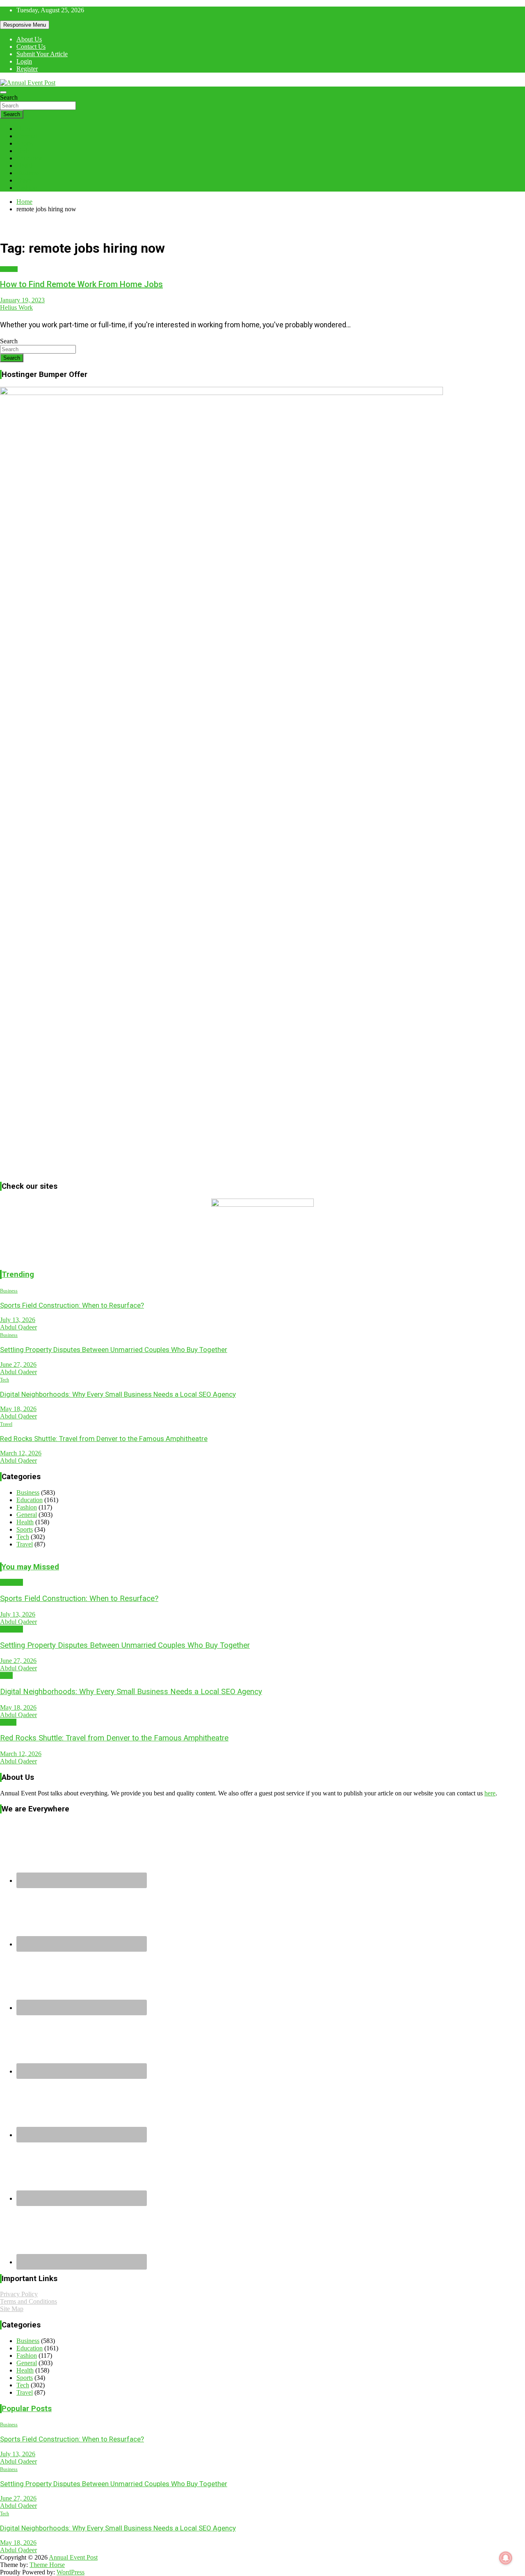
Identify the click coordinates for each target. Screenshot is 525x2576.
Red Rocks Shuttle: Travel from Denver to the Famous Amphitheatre (104, 1439)
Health (25, 166)
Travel (25, 180)
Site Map (12, 2309)
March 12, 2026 (21, 1453)
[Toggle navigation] (3, 92)
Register (27, 69)
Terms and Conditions (29, 2301)
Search (9, 97)
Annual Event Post (73, 2557)
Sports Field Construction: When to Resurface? (72, 1305)
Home (24, 129)
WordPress (71, 2572)
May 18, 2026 (18, 1409)
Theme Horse (47, 2565)
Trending (18, 1274)
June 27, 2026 (18, 1365)
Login (24, 61)
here (490, 1793)
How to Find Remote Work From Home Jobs (81, 284)
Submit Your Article (42, 54)
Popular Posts (27, 2409)
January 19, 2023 (22, 300)
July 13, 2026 (18, 1320)
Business (28, 173)
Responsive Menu (25, 25)
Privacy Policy (19, 2294)
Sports (25, 143)
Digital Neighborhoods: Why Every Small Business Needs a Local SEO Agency (118, 1394)
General (27, 136)
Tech (23, 151)
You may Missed (30, 1567)
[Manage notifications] (506, 2558)
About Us (29, 39)
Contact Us (31, 47)
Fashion (27, 188)
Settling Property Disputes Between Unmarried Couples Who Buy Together (114, 1350)
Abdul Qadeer (18, 1327)
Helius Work (16, 307)
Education (30, 158)
